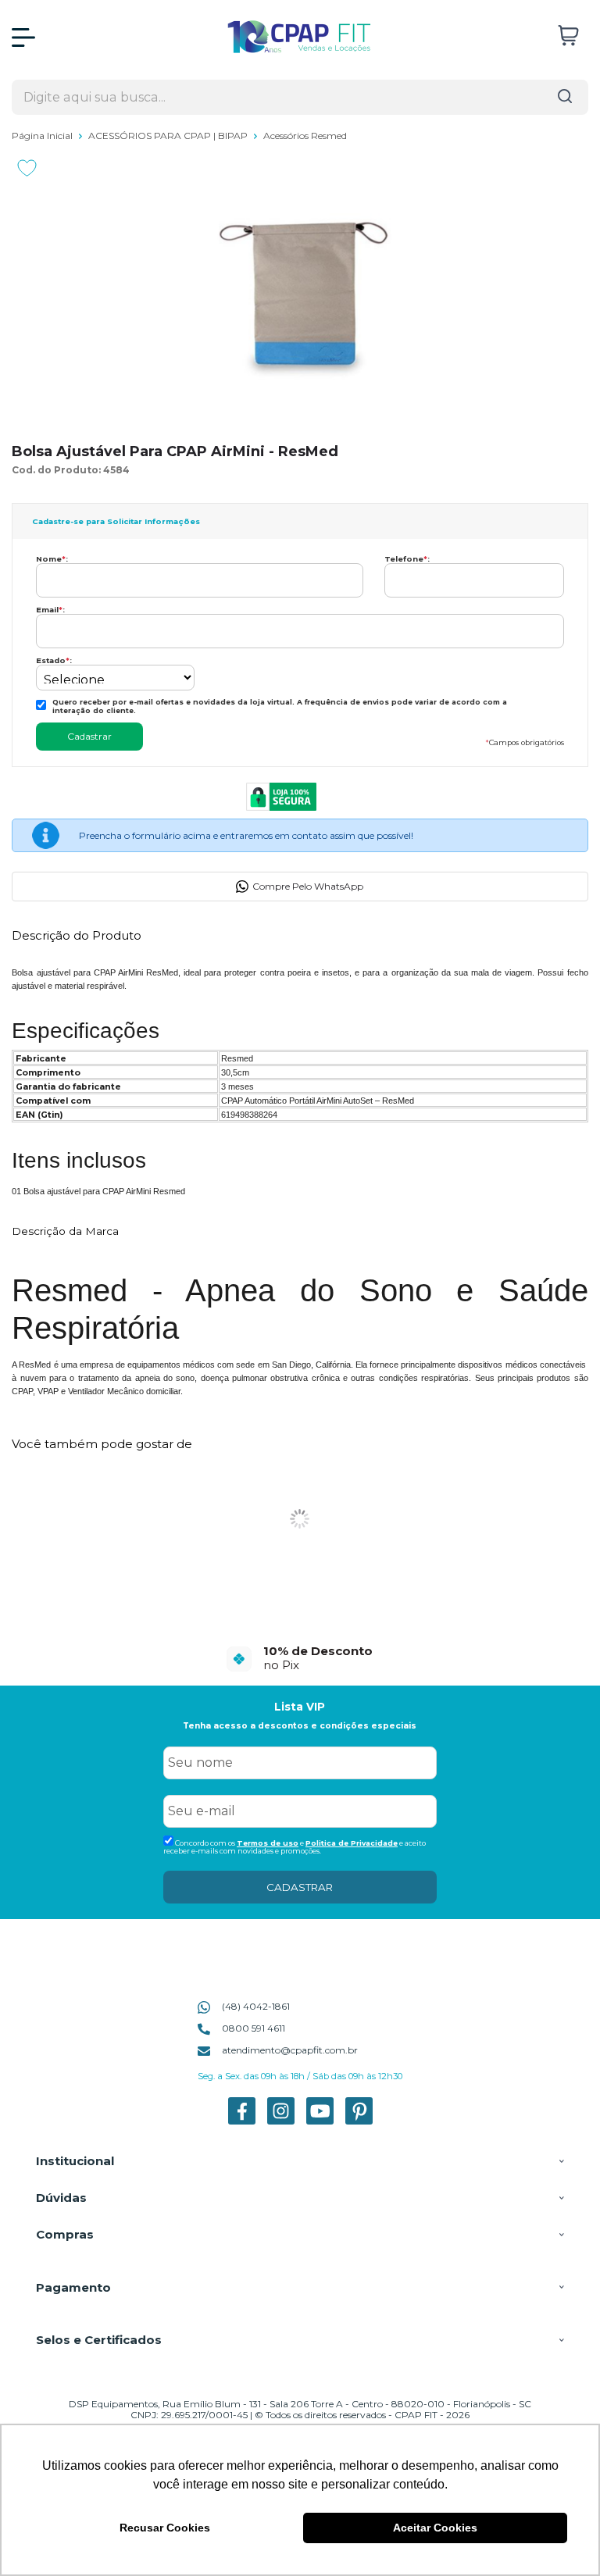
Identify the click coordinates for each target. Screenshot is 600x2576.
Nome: (52, 559)
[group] (300, 1658)
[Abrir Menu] (23, 37)
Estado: (54, 660)
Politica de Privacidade (352, 1843)
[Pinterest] (359, 2121)
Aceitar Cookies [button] (435, 2528)
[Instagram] (281, 2121)
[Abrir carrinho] (568, 36)
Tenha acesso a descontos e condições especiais (300, 1726)
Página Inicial (43, 136)
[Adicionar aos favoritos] (27, 168)
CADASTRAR (300, 1887)
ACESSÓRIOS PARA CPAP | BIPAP (169, 136)
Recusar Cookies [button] (165, 2528)
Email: (50, 610)
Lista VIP (300, 1707)
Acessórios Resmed (305, 136)
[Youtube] (320, 2121)
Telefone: (407, 559)
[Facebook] (242, 2121)
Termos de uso (268, 1843)
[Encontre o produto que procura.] (565, 97)
